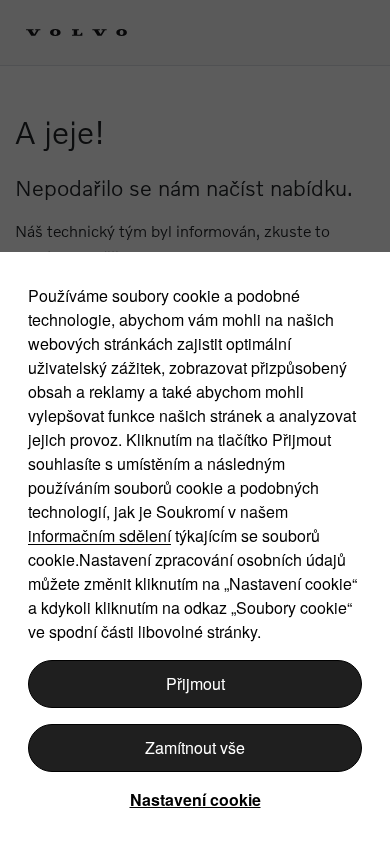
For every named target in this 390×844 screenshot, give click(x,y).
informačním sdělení (99, 535)
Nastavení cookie (195, 799)
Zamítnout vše (195, 747)
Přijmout (195, 683)
